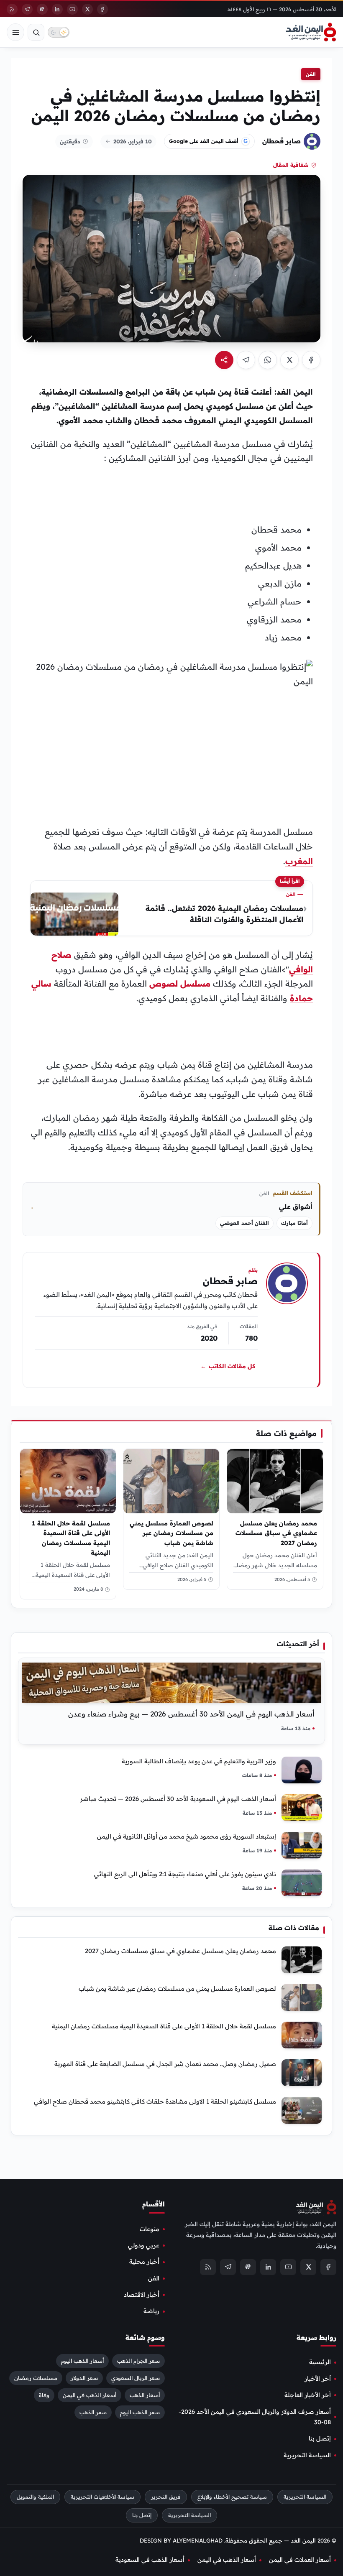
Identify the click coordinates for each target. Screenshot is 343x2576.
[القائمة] (15, 32)
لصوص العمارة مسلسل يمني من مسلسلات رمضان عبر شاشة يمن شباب (172, 1533)
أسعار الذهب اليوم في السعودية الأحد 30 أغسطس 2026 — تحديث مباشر (178, 1799)
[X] (87, 9)
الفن (311, 74)
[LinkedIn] (57, 9)
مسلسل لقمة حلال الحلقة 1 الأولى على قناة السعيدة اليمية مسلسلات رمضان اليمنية (71, 1538)
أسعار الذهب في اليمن (90, 2395)
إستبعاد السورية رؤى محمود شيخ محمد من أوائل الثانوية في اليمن (187, 1836)
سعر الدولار (84, 2378)
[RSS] (12, 9)
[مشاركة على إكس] (289, 360)
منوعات (150, 2229)
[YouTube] (72, 9)
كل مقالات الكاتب (228, 1367)
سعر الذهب (93, 2412)
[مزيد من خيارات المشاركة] (224, 360)
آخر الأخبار (318, 2379)
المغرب (299, 861)
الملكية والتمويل (35, 2497)
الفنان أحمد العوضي (244, 1223)
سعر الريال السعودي (136, 2378)
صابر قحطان (282, 141)
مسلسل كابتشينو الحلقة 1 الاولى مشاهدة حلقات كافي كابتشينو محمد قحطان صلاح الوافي (155, 2101)
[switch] (59, 32)
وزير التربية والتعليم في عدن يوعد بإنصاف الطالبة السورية (199, 1761)
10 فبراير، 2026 (133, 141)
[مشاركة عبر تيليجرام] (246, 360)
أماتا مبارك (294, 1223)
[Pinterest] (42, 9)
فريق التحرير (166, 2497)
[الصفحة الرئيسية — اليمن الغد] (311, 32)
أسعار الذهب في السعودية (150, 2560)
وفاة (44, 2395)
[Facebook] (102, 9)
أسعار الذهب (145, 2395)
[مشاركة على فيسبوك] (311, 360)
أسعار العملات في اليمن (300, 2560)
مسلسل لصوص (180, 983)
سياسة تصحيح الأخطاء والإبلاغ (232, 2497)
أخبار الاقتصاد (142, 2295)
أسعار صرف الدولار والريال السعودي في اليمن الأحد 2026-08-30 (255, 2417)
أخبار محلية (144, 2262)
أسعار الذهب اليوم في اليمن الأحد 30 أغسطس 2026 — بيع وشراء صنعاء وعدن (191, 1714)
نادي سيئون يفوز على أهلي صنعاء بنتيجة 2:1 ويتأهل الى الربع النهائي (185, 1874)
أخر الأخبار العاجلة (308, 2395)
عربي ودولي (144, 2245)
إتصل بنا (320, 2438)
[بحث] (36, 32)
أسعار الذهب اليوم (82, 2361)
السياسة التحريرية (307, 2455)
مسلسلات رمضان (36, 2378)
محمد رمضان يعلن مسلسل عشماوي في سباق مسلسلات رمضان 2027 (276, 1533)
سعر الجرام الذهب (138, 2361)
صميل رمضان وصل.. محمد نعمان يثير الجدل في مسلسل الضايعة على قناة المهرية (165, 2064)
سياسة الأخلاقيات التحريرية (102, 2497)
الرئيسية (320, 2362)
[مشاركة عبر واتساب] (268, 360)
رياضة (151, 2311)
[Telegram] (27, 9)
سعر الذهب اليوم (140, 2412)
